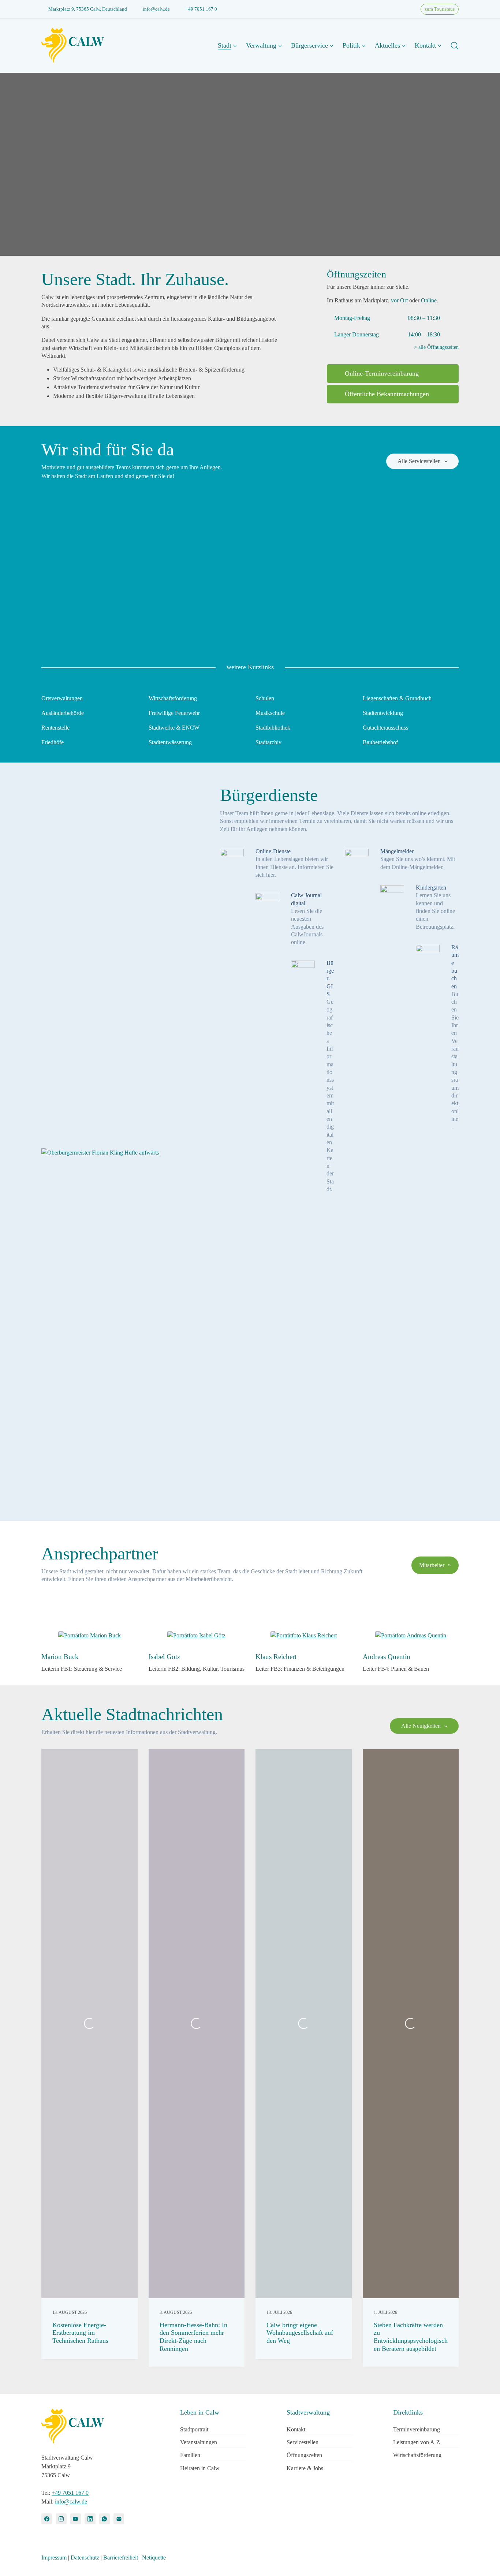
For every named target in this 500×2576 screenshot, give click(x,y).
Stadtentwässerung (170, 742)
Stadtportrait (194, 2429)
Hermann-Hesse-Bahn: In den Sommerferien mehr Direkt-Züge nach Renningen (193, 2337)
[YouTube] (76, 2519)
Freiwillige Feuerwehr (174, 713)
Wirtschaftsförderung (173, 698)
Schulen (265, 698)
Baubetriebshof (380, 742)
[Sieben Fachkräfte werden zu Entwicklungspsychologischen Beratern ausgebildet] (411, 2024)
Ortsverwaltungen (62, 698)
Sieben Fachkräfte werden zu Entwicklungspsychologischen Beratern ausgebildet (411, 2337)
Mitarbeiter (432, 1565)
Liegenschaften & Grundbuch (397, 698)
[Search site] (455, 46)
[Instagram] (61, 2519)
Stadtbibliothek (273, 728)
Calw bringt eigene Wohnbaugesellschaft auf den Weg (300, 2333)
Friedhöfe (53, 742)
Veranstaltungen (199, 2442)
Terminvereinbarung (417, 2429)
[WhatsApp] (105, 2519)
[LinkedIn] (90, 2519)
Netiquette (154, 2558)
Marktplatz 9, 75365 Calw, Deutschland (88, 9)
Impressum (54, 2558)
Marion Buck (60, 1657)
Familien (190, 2455)
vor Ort (399, 300)
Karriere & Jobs (305, 2468)
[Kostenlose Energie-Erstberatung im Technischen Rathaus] (89, 2024)
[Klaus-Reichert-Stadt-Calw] (304, 1636)
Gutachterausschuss (385, 728)
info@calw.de (156, 9)
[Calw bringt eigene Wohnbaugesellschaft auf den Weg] (304, 2024)
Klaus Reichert (276, 1657)
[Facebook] (47, 2519)
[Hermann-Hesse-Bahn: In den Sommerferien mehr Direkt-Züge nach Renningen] (197, 2024)
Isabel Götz (164, 1657)
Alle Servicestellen (419, 461)
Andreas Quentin (387, 1657)
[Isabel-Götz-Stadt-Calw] (196, 1636)
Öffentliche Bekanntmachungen (387, 394)
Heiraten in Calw (200, 2468)
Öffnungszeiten (304, 2455)
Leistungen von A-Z (417, 2442)
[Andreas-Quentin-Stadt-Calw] (411, 1636)
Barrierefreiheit (121, 2558)
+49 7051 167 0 (201, 9)
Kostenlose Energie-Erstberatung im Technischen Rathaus (80, 2333)
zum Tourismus (440, 9)
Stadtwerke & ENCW (174, 728)
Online (429, 300)
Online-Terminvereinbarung (382, 373)
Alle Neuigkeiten (421, 1726)
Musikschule (270, 713)
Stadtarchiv (268, 742)
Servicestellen (303, 2442)
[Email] (119, 2519)
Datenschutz (85, 2558)
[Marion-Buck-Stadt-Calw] (89, 1636)
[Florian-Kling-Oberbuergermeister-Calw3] (100, 1153)
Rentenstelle (55, 728)
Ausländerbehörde (63, 713)
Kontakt (296, 2429)
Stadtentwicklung (383, 713)
